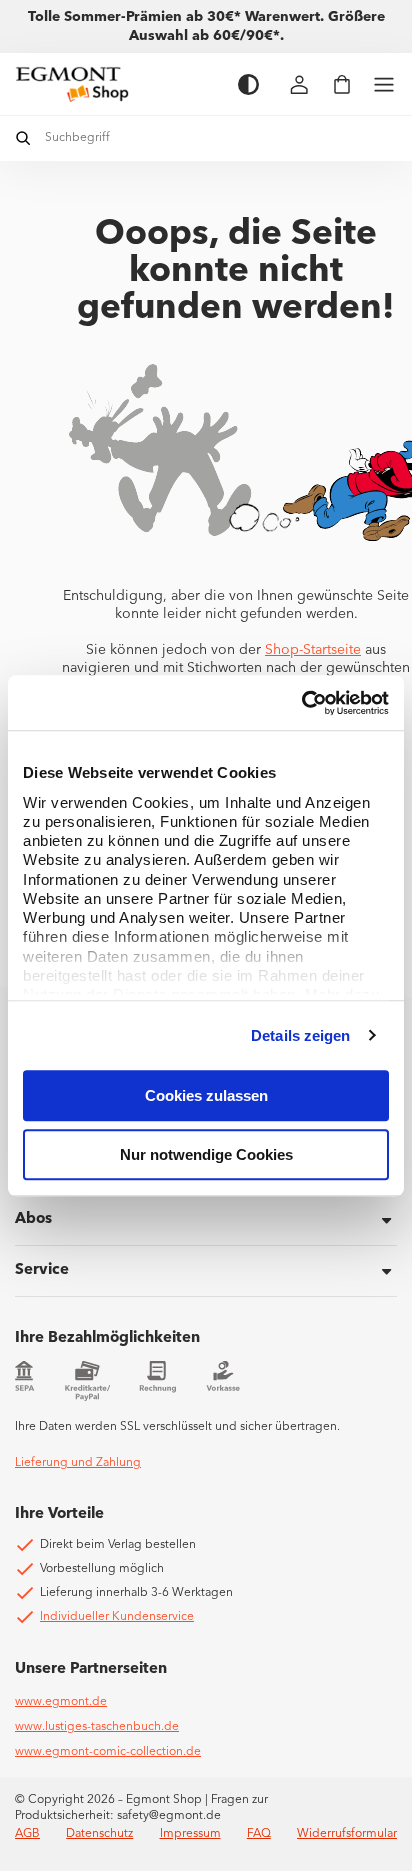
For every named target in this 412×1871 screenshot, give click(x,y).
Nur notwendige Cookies (206, 1154)
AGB (27, 1834)
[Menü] (384, 84)
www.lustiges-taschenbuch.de (97, 1727)
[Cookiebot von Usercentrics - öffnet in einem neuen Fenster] (301, 703)
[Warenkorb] (342, 84)
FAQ (259, 1834)
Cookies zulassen (206, 1095)
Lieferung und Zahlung (78, 1463)
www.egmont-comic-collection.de (108, 1752)
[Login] (300, 84)
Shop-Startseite (313, 650)
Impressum (190, 1834)
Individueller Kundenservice (117, 1617)
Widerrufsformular (347, 1834)
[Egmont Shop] (116, 84)
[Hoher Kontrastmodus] (248, 84)
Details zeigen (300, 1035)
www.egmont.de (61, 1702)
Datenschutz (99, 1834)
